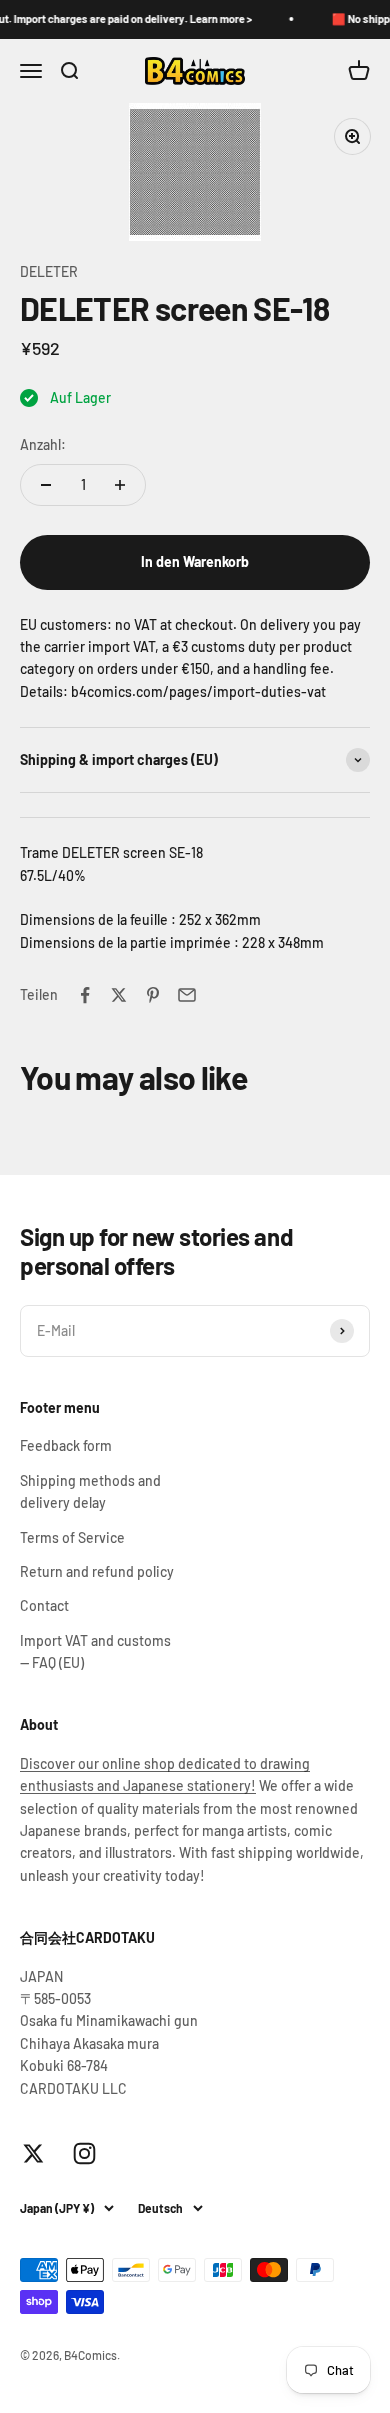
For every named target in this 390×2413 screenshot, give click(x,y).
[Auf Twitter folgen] (33, 2153)
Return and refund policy (97, 1571)
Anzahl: (43, 444)
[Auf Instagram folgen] (84, 2153)
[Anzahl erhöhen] (120, 485)
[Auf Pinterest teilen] (153, 995)
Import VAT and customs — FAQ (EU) (95, 1651)
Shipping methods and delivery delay (90, 1491)
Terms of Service (72, 1537)
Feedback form (66, 1445)
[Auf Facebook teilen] (85, 995)
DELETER (49, 271)
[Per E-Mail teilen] (187, 995)
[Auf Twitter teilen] (119, 995)
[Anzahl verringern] (46, 485)
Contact (44, 1605)
